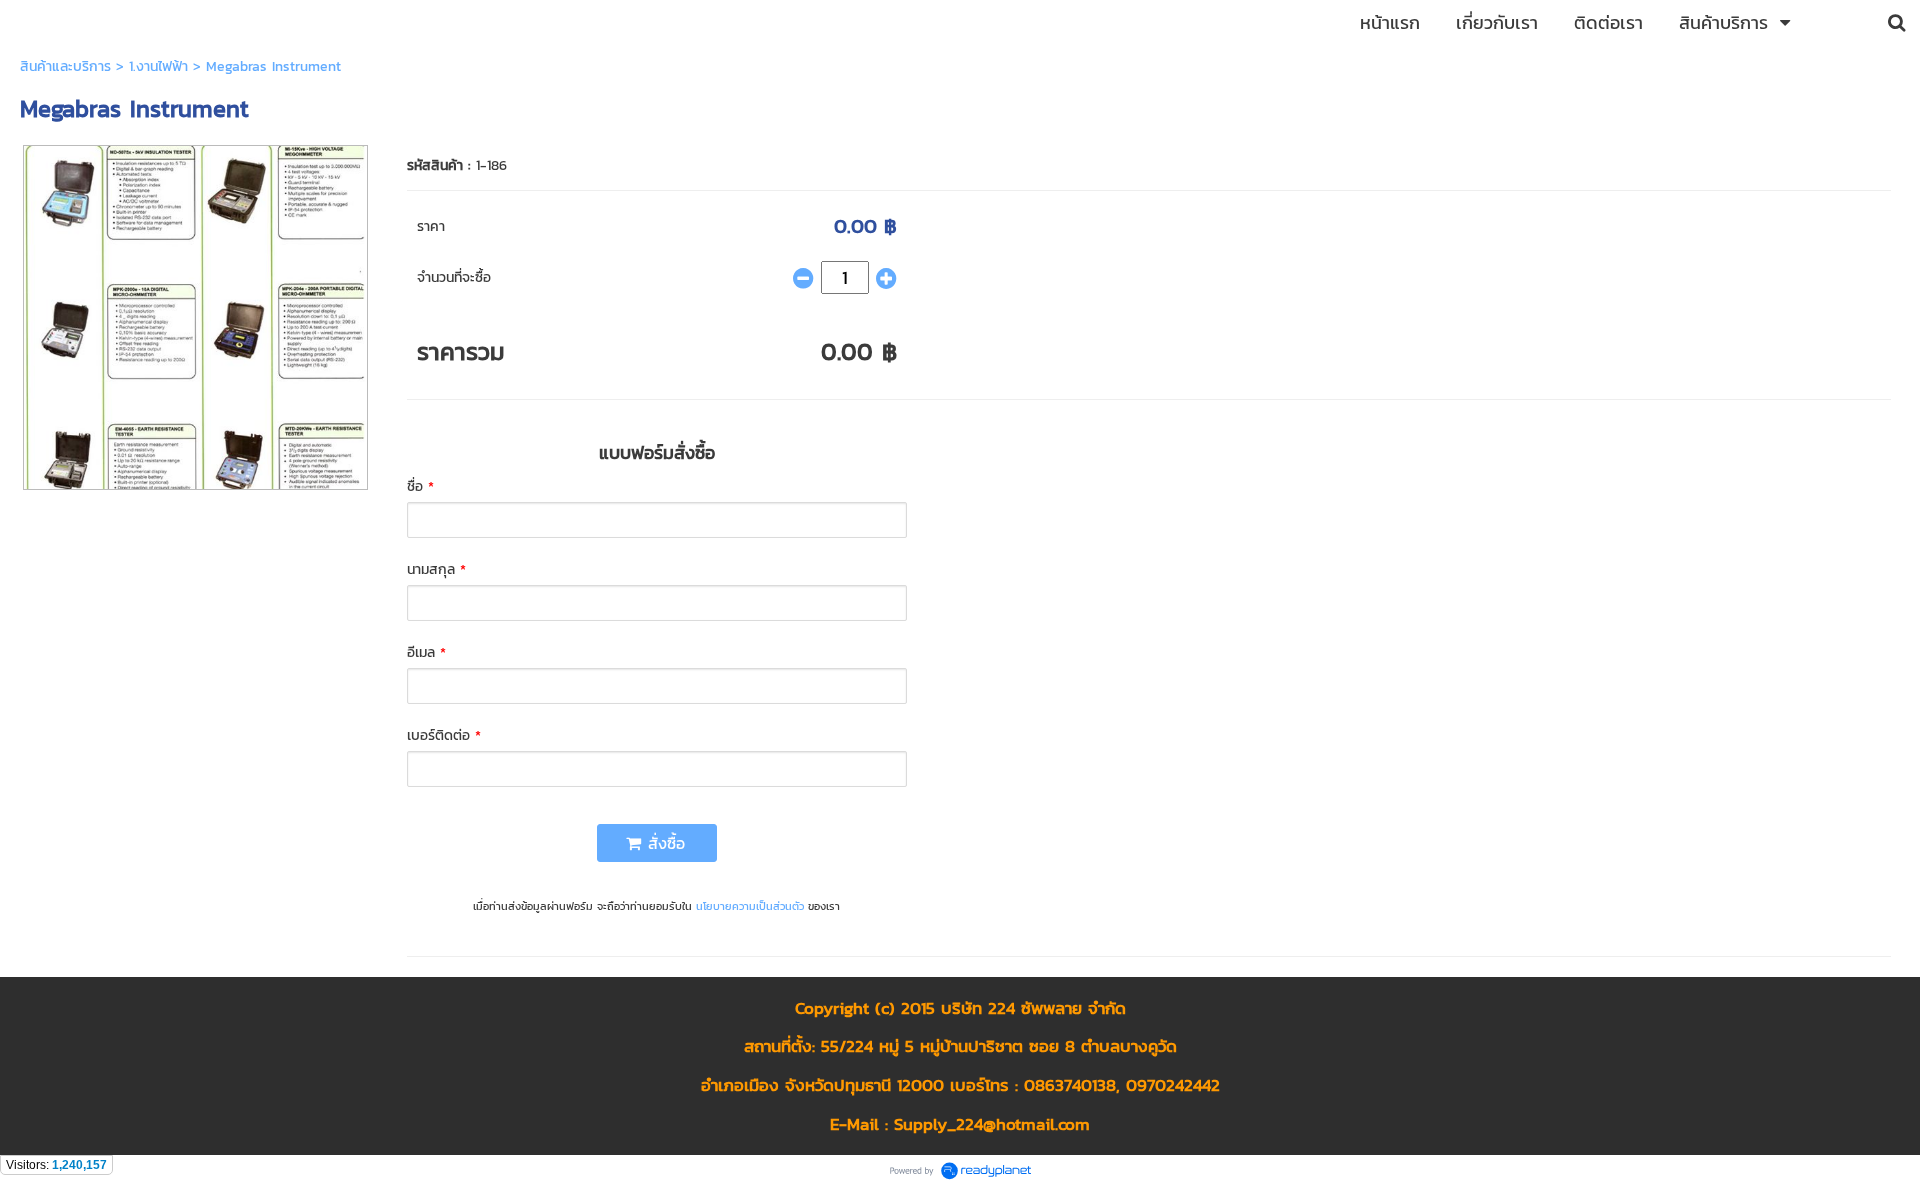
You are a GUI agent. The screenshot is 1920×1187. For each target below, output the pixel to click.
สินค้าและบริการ (65, 66)
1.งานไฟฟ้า (158, 66)
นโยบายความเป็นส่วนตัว (750, 906)
